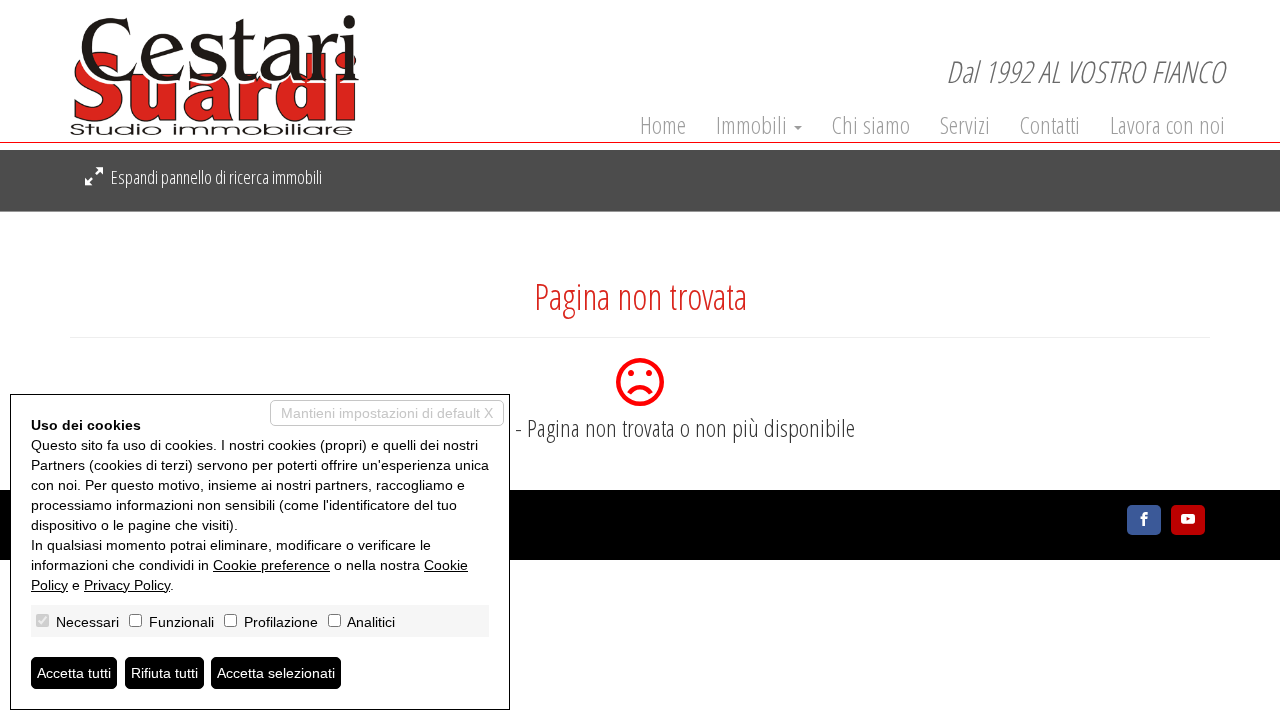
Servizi (965, 125)
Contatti (1050, 125)
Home (663, 125)
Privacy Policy (127, 585)
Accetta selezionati (276, 673)
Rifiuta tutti (164, 673)
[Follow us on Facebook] (1144, 520)
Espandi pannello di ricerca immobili (215, 177)
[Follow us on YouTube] (1188, 520)
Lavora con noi (1167, 125)
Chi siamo (871, 125)
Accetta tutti (74, 673)
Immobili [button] (754, 125)
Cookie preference (271, 565)
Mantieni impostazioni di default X (387, 413)
